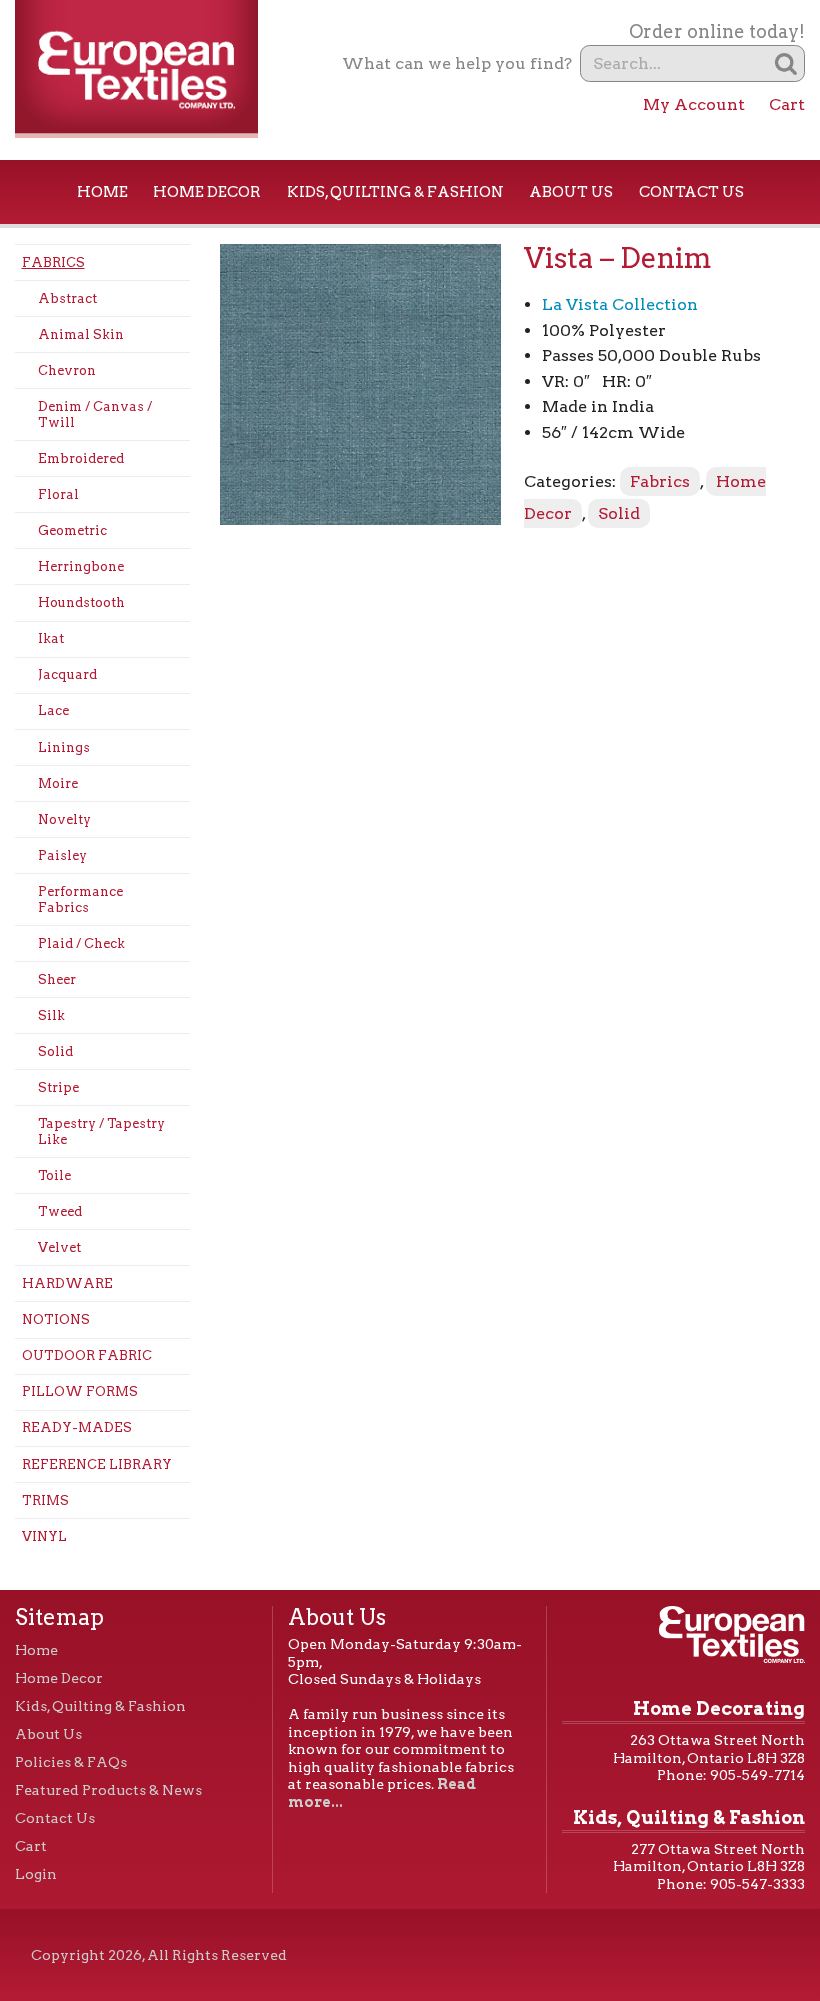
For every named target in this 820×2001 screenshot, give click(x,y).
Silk (51, 1015)
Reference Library (97, 1464)
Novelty (64, 819)
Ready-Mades (77, 1427)
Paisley (62, 855)
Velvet (59, 1247)
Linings (64, 747)
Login (36, 1874)
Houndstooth (81, 602)
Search (786, 63)
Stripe (58, 1087)
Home (102, 192)
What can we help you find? (457, 63)
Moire (58, 783)
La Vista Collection (620, 304)
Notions (56, 1319)
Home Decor (207, 192)
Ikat (51, 638)
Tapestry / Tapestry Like (101, 1131)
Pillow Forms (80, 1391)
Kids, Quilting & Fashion (395, 192)
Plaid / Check (81, 943)
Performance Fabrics (80, 899)
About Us (571, 192)
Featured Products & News (108, 1790)
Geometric (72, 530)
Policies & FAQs (71, 1762)
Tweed (60, 1211)
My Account (694, 104)
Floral (58, 494)
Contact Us (691, 192)
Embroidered (81, 458)
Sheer (57, 979)
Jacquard (67, 674)
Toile (54, 1175)
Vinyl (44, 1536)
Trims (45, 1500)
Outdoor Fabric (87, 1355)
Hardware (67, 1283)
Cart (787, 104)
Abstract (67, 298)
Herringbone (81, 566)
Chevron (67, 370)
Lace (53, 710)
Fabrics (53, 262)
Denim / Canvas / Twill (95, 414)
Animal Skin (81, 334)
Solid (55, 1051)
